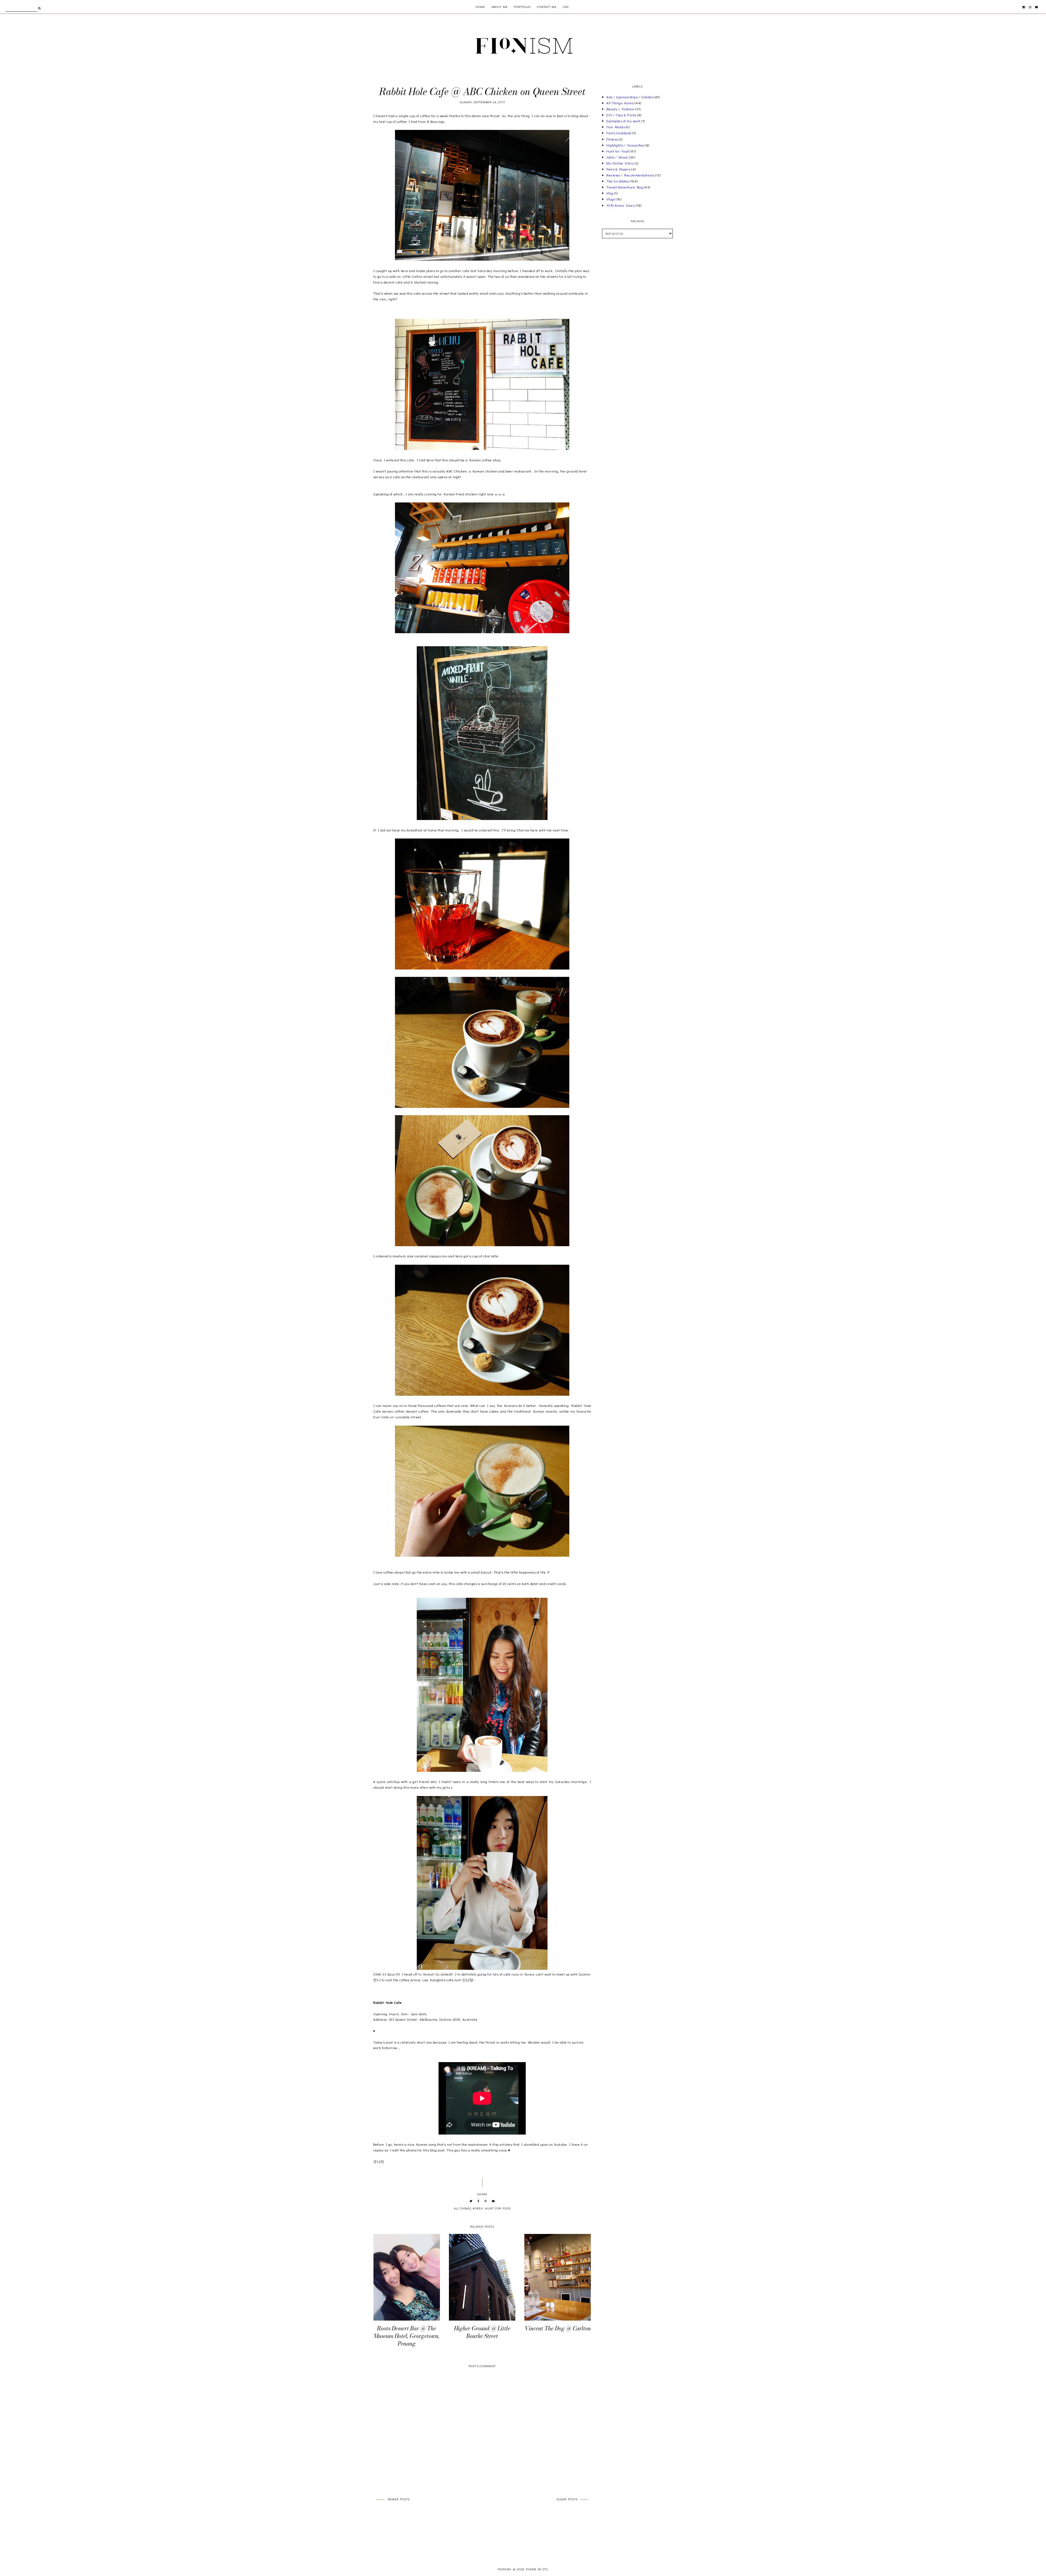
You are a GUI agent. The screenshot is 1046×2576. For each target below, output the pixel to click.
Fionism (505, 2569)
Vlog (610, 193)
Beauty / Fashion (620, 109)
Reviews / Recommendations (630, 175)
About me (500, 7)
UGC (566, 7)
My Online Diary (620, 163)
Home (480, 7)
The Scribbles (618, 181)
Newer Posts (399, 2499)
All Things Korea (468, 2208)
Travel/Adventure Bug (625, 187)
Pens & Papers (618, 169)
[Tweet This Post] (471, 2201)
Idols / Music (617, 157)
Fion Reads (616, 127)
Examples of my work (623, 121)
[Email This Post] (493, 2201)
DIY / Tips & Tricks (621, 115)
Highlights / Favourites (625, 145)
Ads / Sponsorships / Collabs (630, 97)
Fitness (612, 139)
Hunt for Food (498, 2208)
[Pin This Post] (486, 2201)
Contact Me (547, 7)
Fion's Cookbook (619, 133)
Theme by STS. (537, 2569)
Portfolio (522, 7)
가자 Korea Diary (621, 205)
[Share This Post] (479, 2201)
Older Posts (567, 2499)
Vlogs (611, 199)
